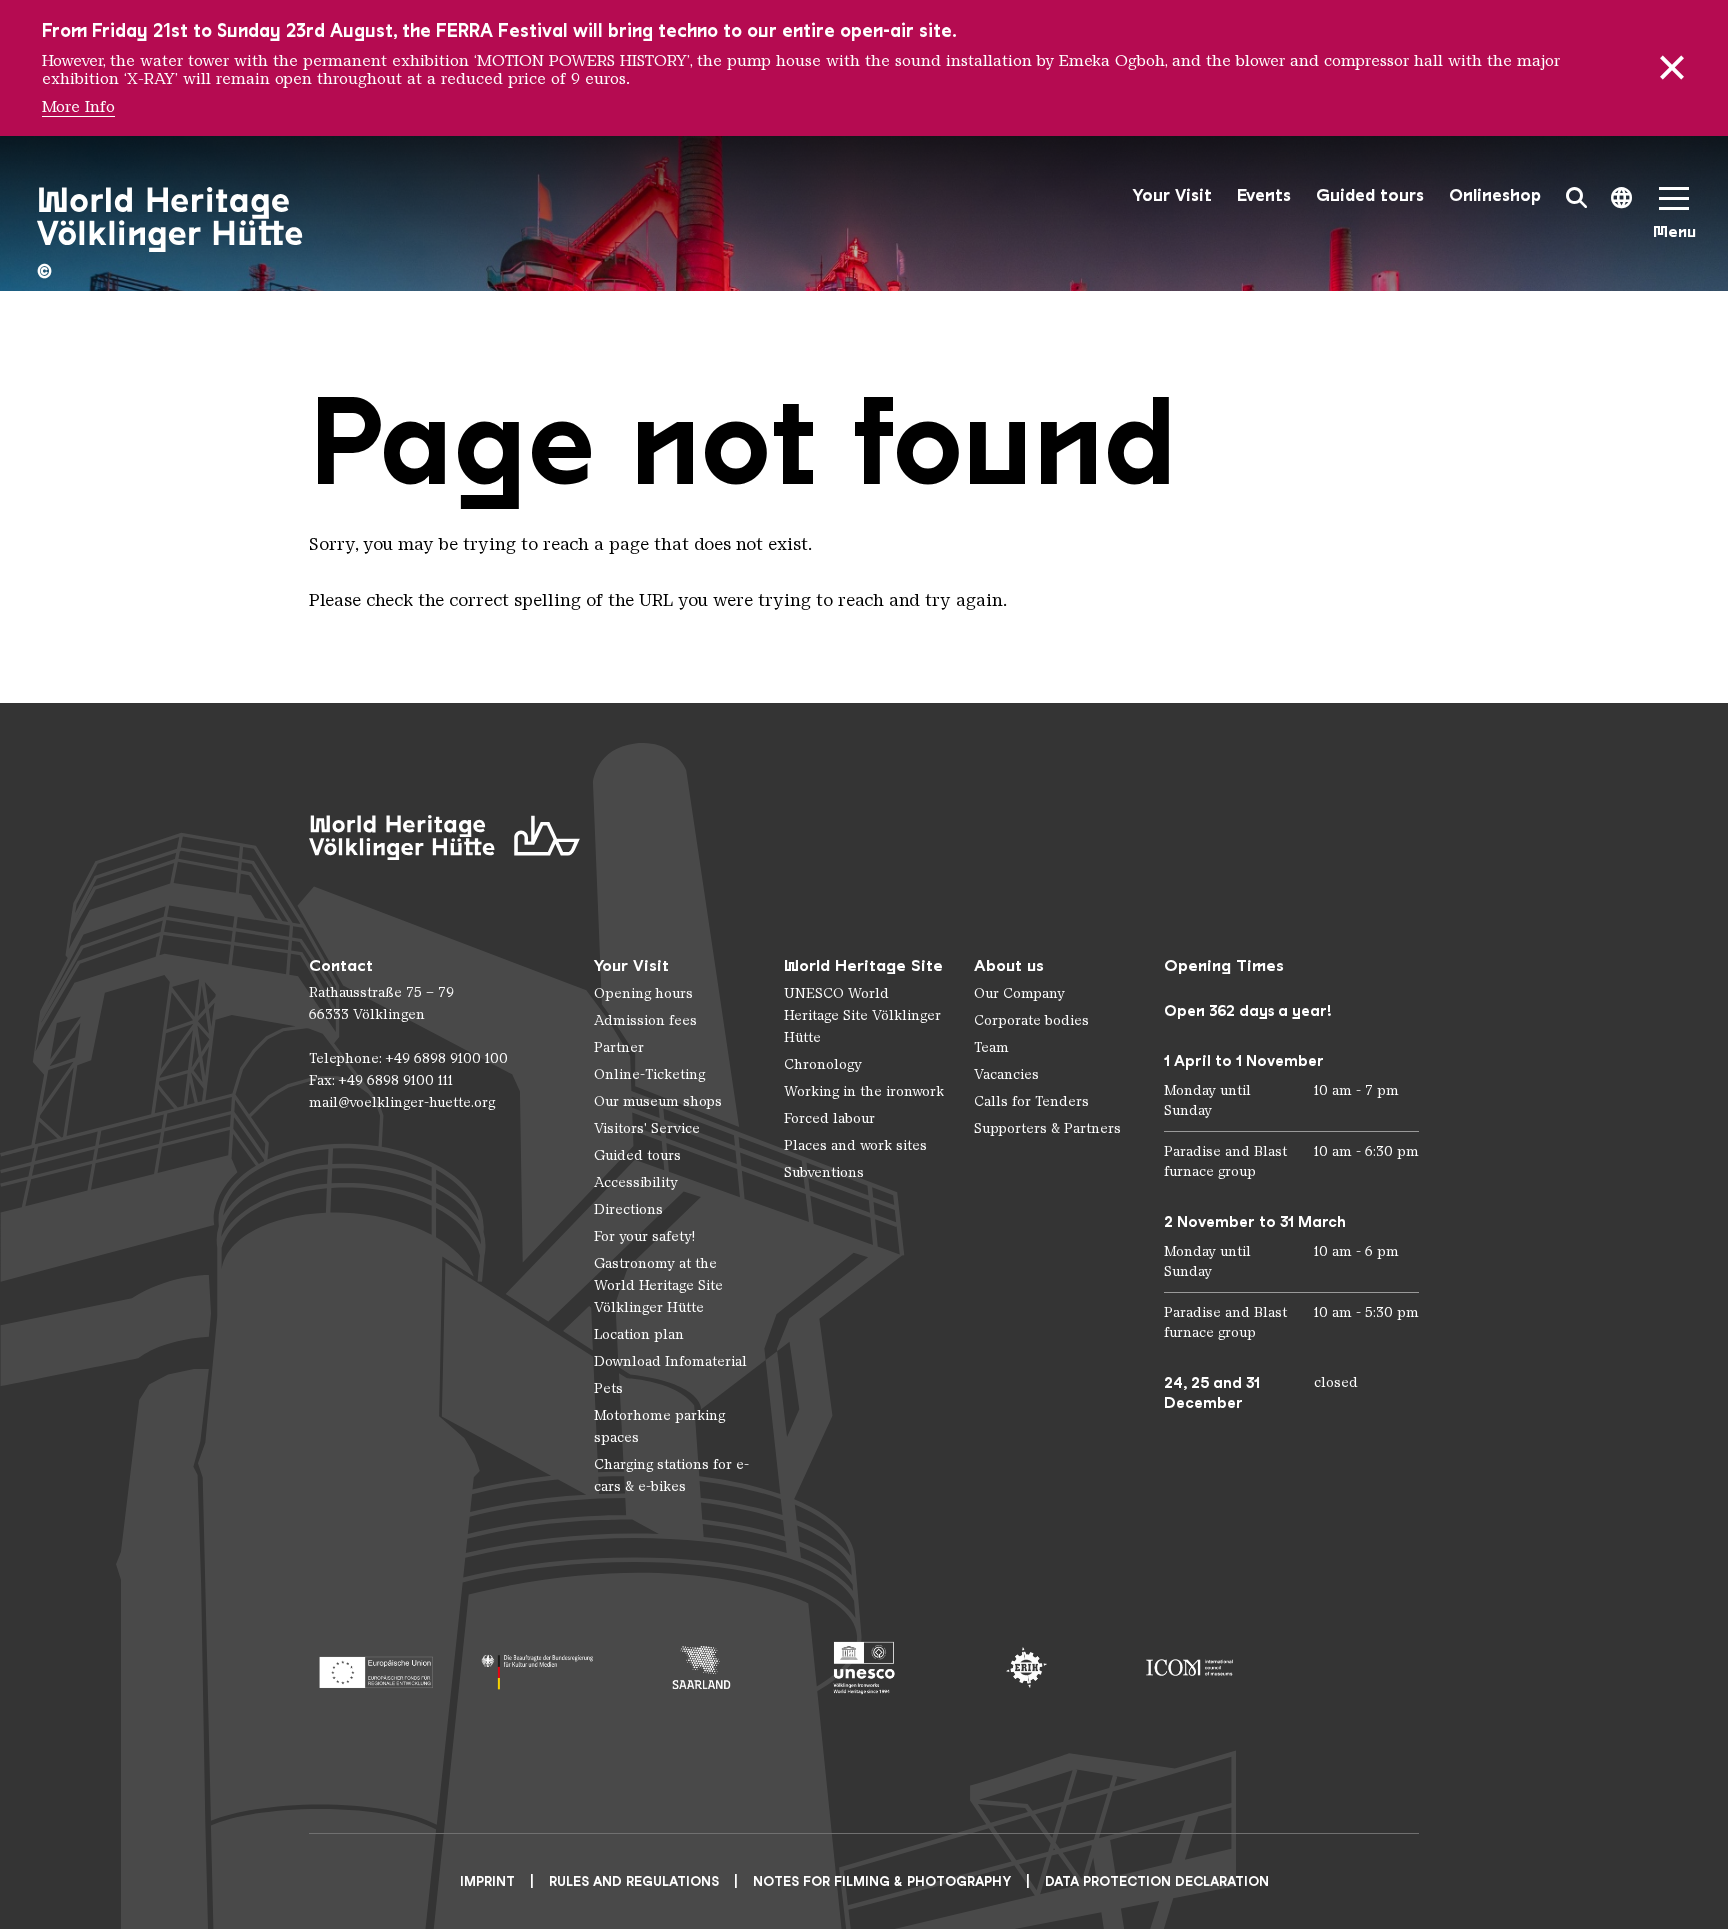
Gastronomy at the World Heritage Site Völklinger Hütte (658, 1285)
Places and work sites (855, 1145)
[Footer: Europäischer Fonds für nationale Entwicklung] (375, 1667)
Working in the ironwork (864, 1091)
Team (991, 1047)
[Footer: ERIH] (1026, 1667)
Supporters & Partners (1047, 1128)
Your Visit (1172, 195)
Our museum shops (658, 1101)
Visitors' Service (647, 1128)
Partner (619, 1047)
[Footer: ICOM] (1189, 1667)
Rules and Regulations (634, 1881)
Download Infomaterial (670, 1361)
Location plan (639, 1334)
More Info (78, 107)
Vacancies (1006, 1074)
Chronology (823, 1064)
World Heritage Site (863, 965)
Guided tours (1370, 195)
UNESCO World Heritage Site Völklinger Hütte (862, 1015)
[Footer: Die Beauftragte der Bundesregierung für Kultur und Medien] (538, 1667)
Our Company (1019, 993)
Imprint (487, 1881)
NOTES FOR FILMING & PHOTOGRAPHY (882, 1881)
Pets (608, 1388)
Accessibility (636, 1182)
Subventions (824, 1172)
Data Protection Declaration (1157, 1881)
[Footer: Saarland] (701, 1667)
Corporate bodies (1031, 1020)
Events (1264, 195)
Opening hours (643, 993)
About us (1009, 965)
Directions (628, 1209)
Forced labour (829, 1118)
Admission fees (645, 1020)
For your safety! (644, 1236)
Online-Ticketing (649, 1074)
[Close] (1672, 68)
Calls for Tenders (1031, 1101)
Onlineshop (1495, 195)
